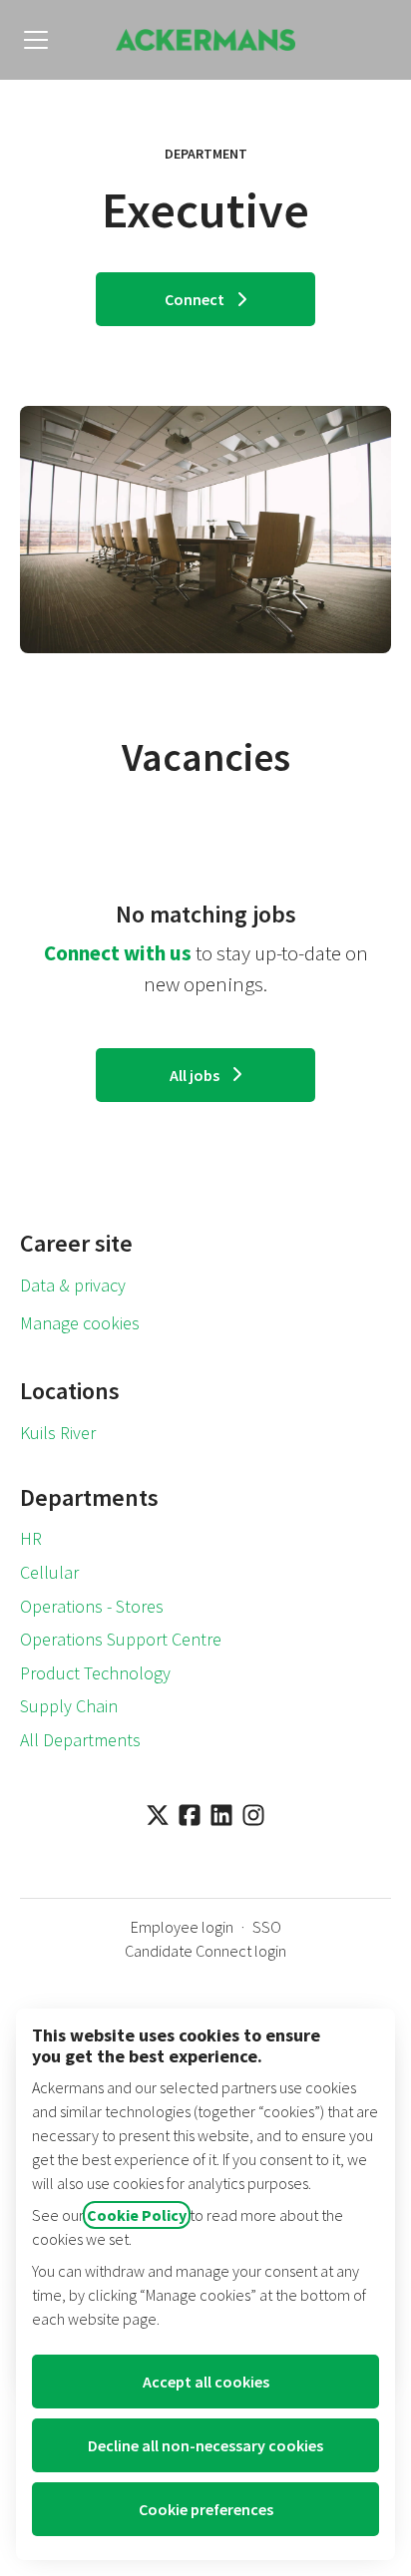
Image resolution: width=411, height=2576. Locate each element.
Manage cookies (80, 1323)
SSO (267, 1927)
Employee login (182, 1927)
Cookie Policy (137, 2215)
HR (31, 1538)
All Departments (80, 1740)
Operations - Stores (92, 1606)
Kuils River (58, 1433)
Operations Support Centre (121, 1639)
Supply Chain (69, 1706)
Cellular (49, 1572)
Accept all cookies (206, 2382)
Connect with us (118, 953)
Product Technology (95, 1673)
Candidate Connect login (205, 1951)
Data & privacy (73, 1285)
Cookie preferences (206, 2509)
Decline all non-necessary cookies (205, 2445)
